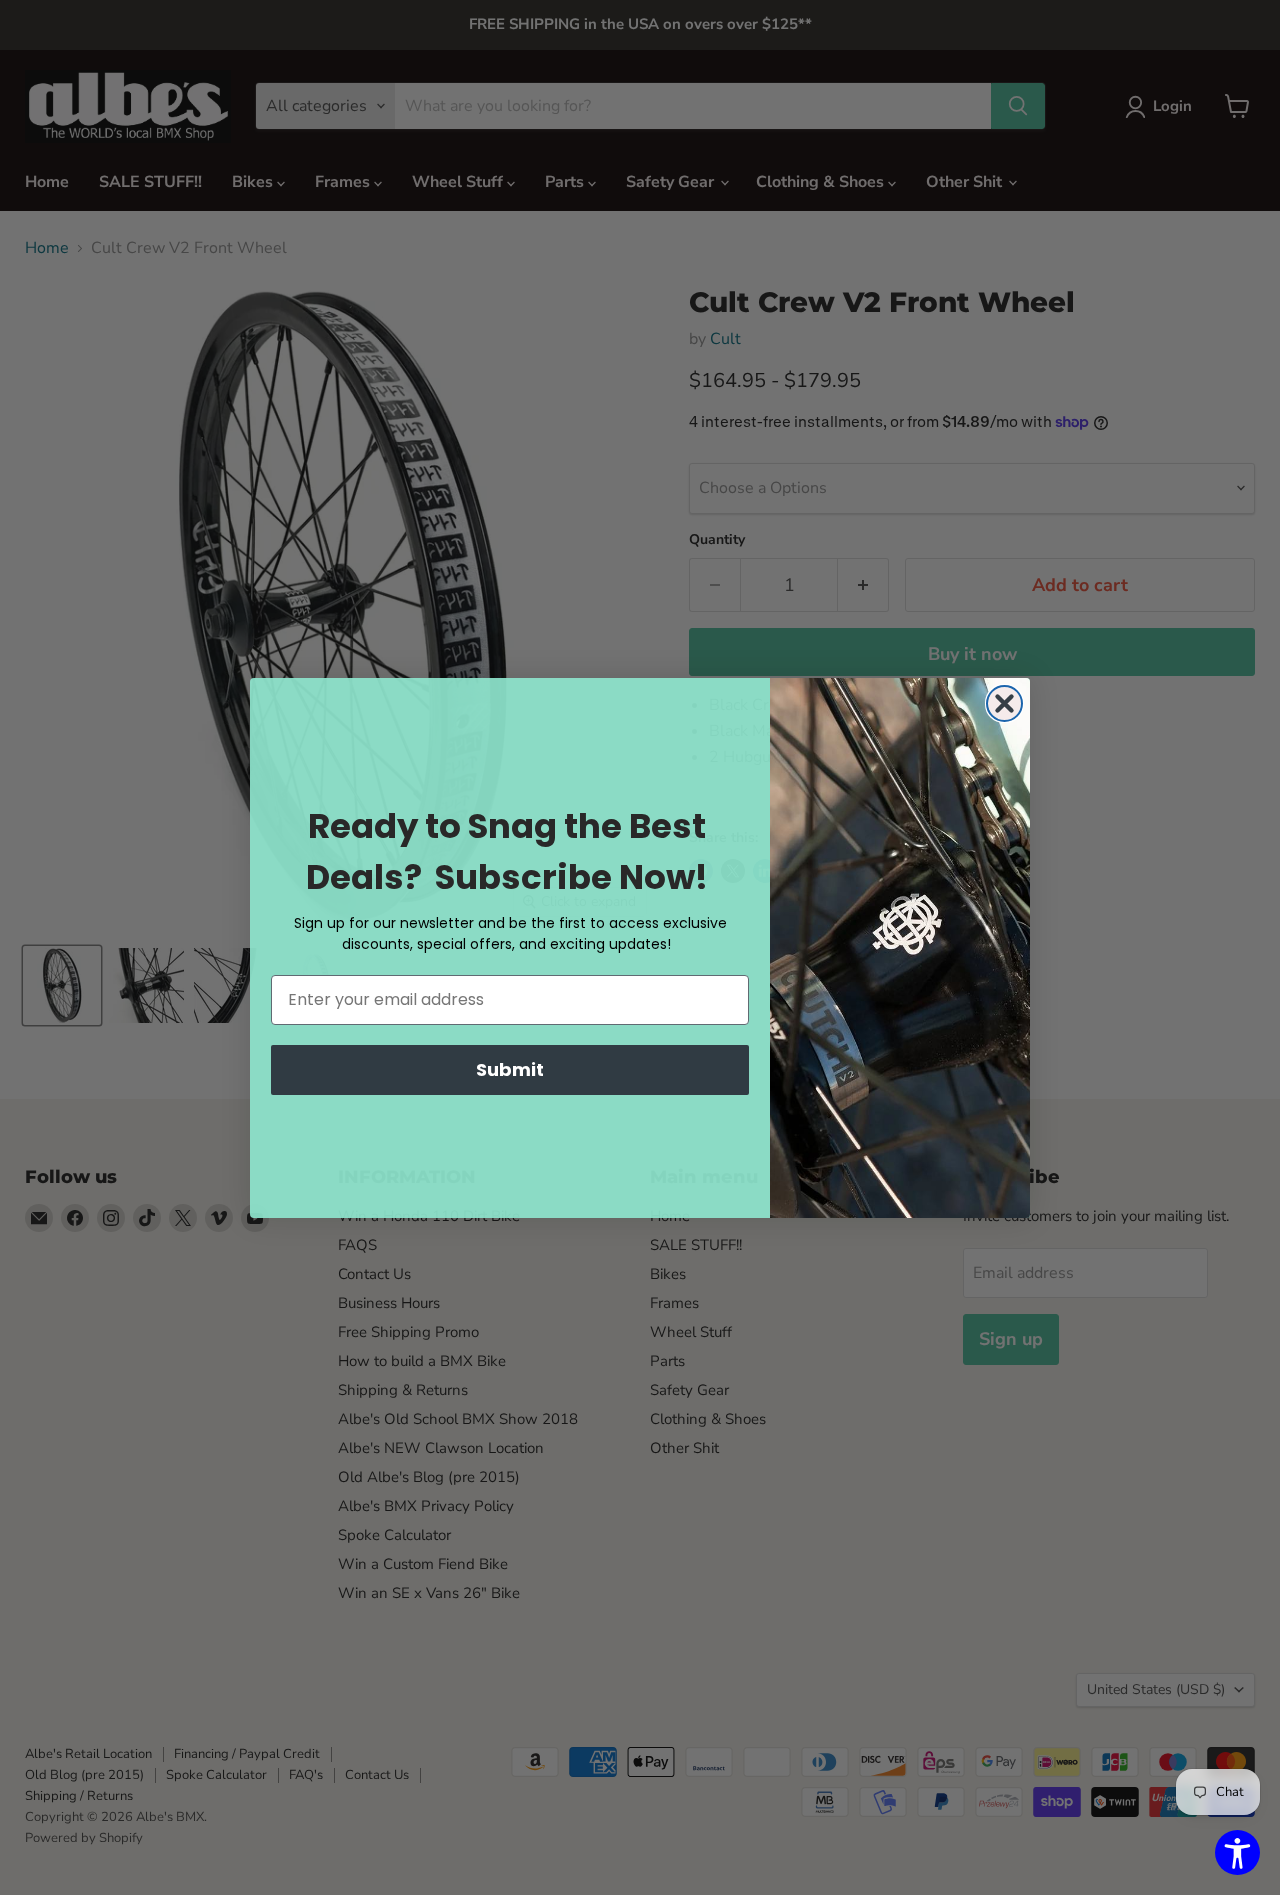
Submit (510, 1069)
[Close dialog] (1004, 703)
